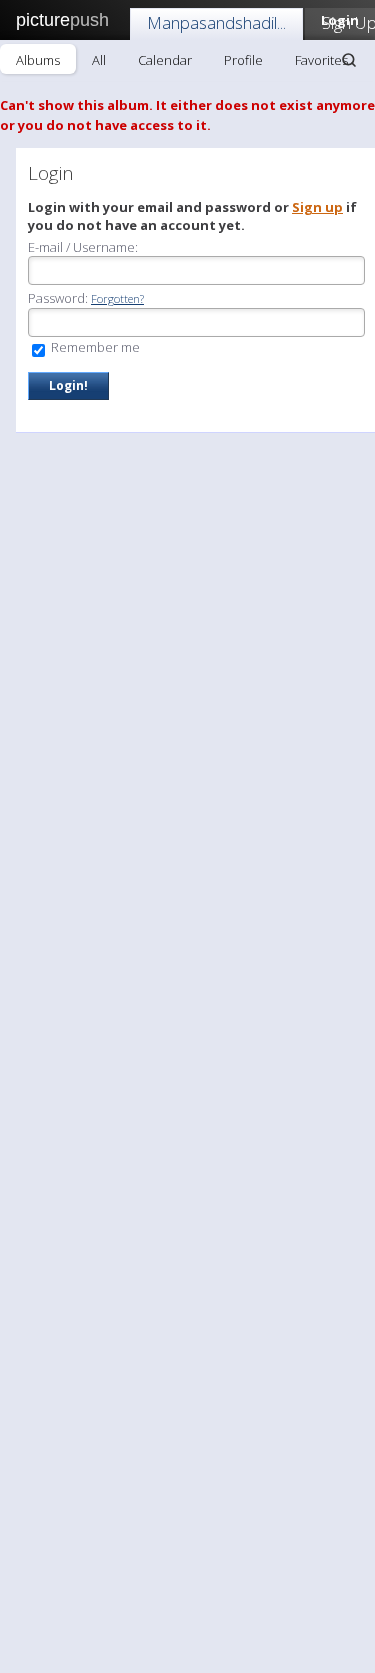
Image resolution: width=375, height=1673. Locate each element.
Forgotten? (117, 298)
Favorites (321, 60)
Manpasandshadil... (216, 22)
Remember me (94, 347)
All (99, 60)
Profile (243, 60)
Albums (38, 60)
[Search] (349, 60)
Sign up (317, 207)
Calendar (165, 60)
